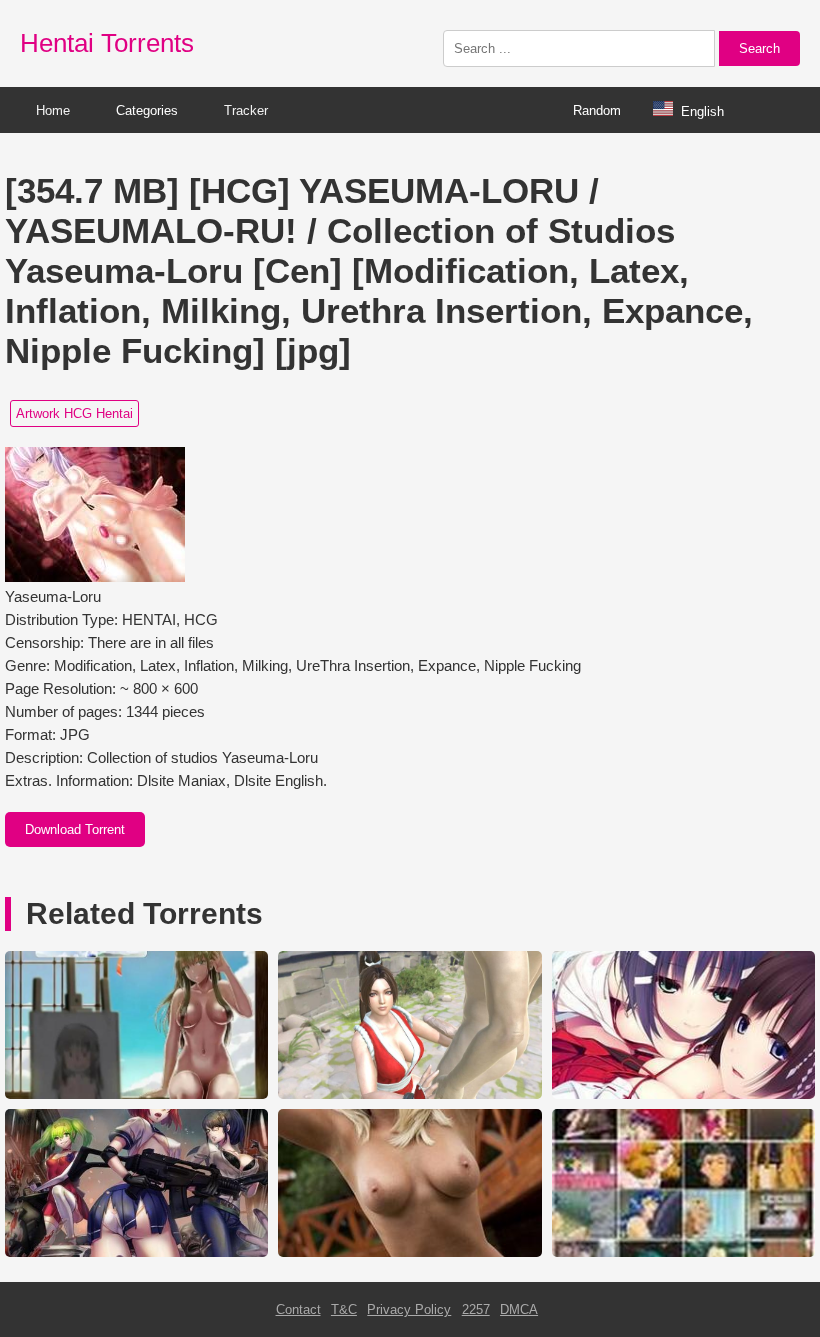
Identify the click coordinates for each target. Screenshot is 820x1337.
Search (759, 48)
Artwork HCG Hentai (74, 413)
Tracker (246, 110)
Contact (298, 1309)
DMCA (519, 1309)
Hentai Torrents (107, 43)
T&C (344, 1309)
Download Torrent (75, 829)
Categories (147, 110)
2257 (476, 1309)
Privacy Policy (409, 1309)
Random (597, 110)
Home (53, 110)
